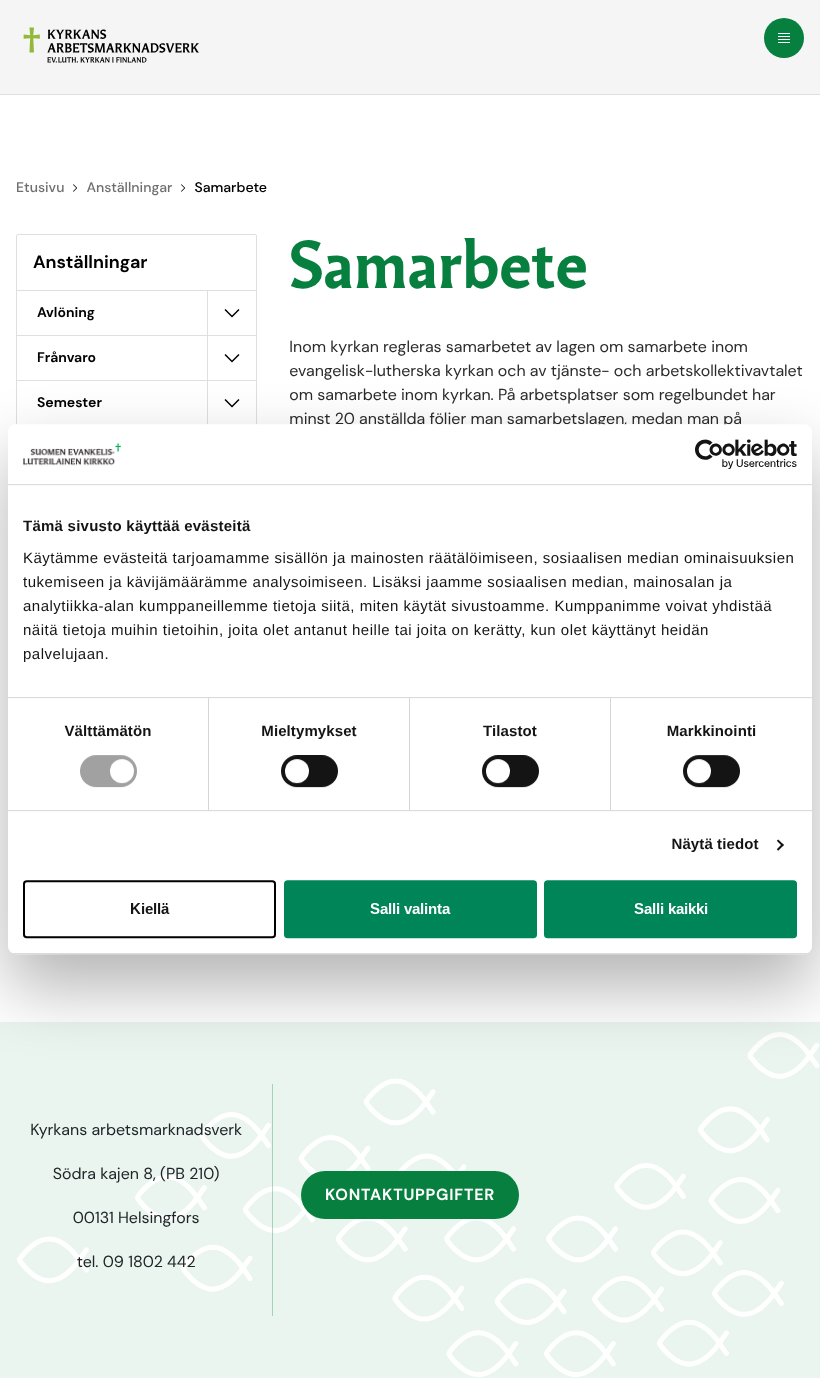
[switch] (309, 771)
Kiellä (149, 908)
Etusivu (40, 188)
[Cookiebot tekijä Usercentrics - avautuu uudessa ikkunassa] (709, 454)
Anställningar (129, 188)
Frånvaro (68, 358)
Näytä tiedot (715, 844)
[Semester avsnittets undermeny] (232, 403)
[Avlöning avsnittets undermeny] (232, 313)
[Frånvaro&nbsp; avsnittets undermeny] (232, 358)
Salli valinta (410, 908)
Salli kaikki (671, 908)
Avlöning (66, 313)
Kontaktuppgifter (410, 1194)
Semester (69, 403)
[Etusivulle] (111, 45)
